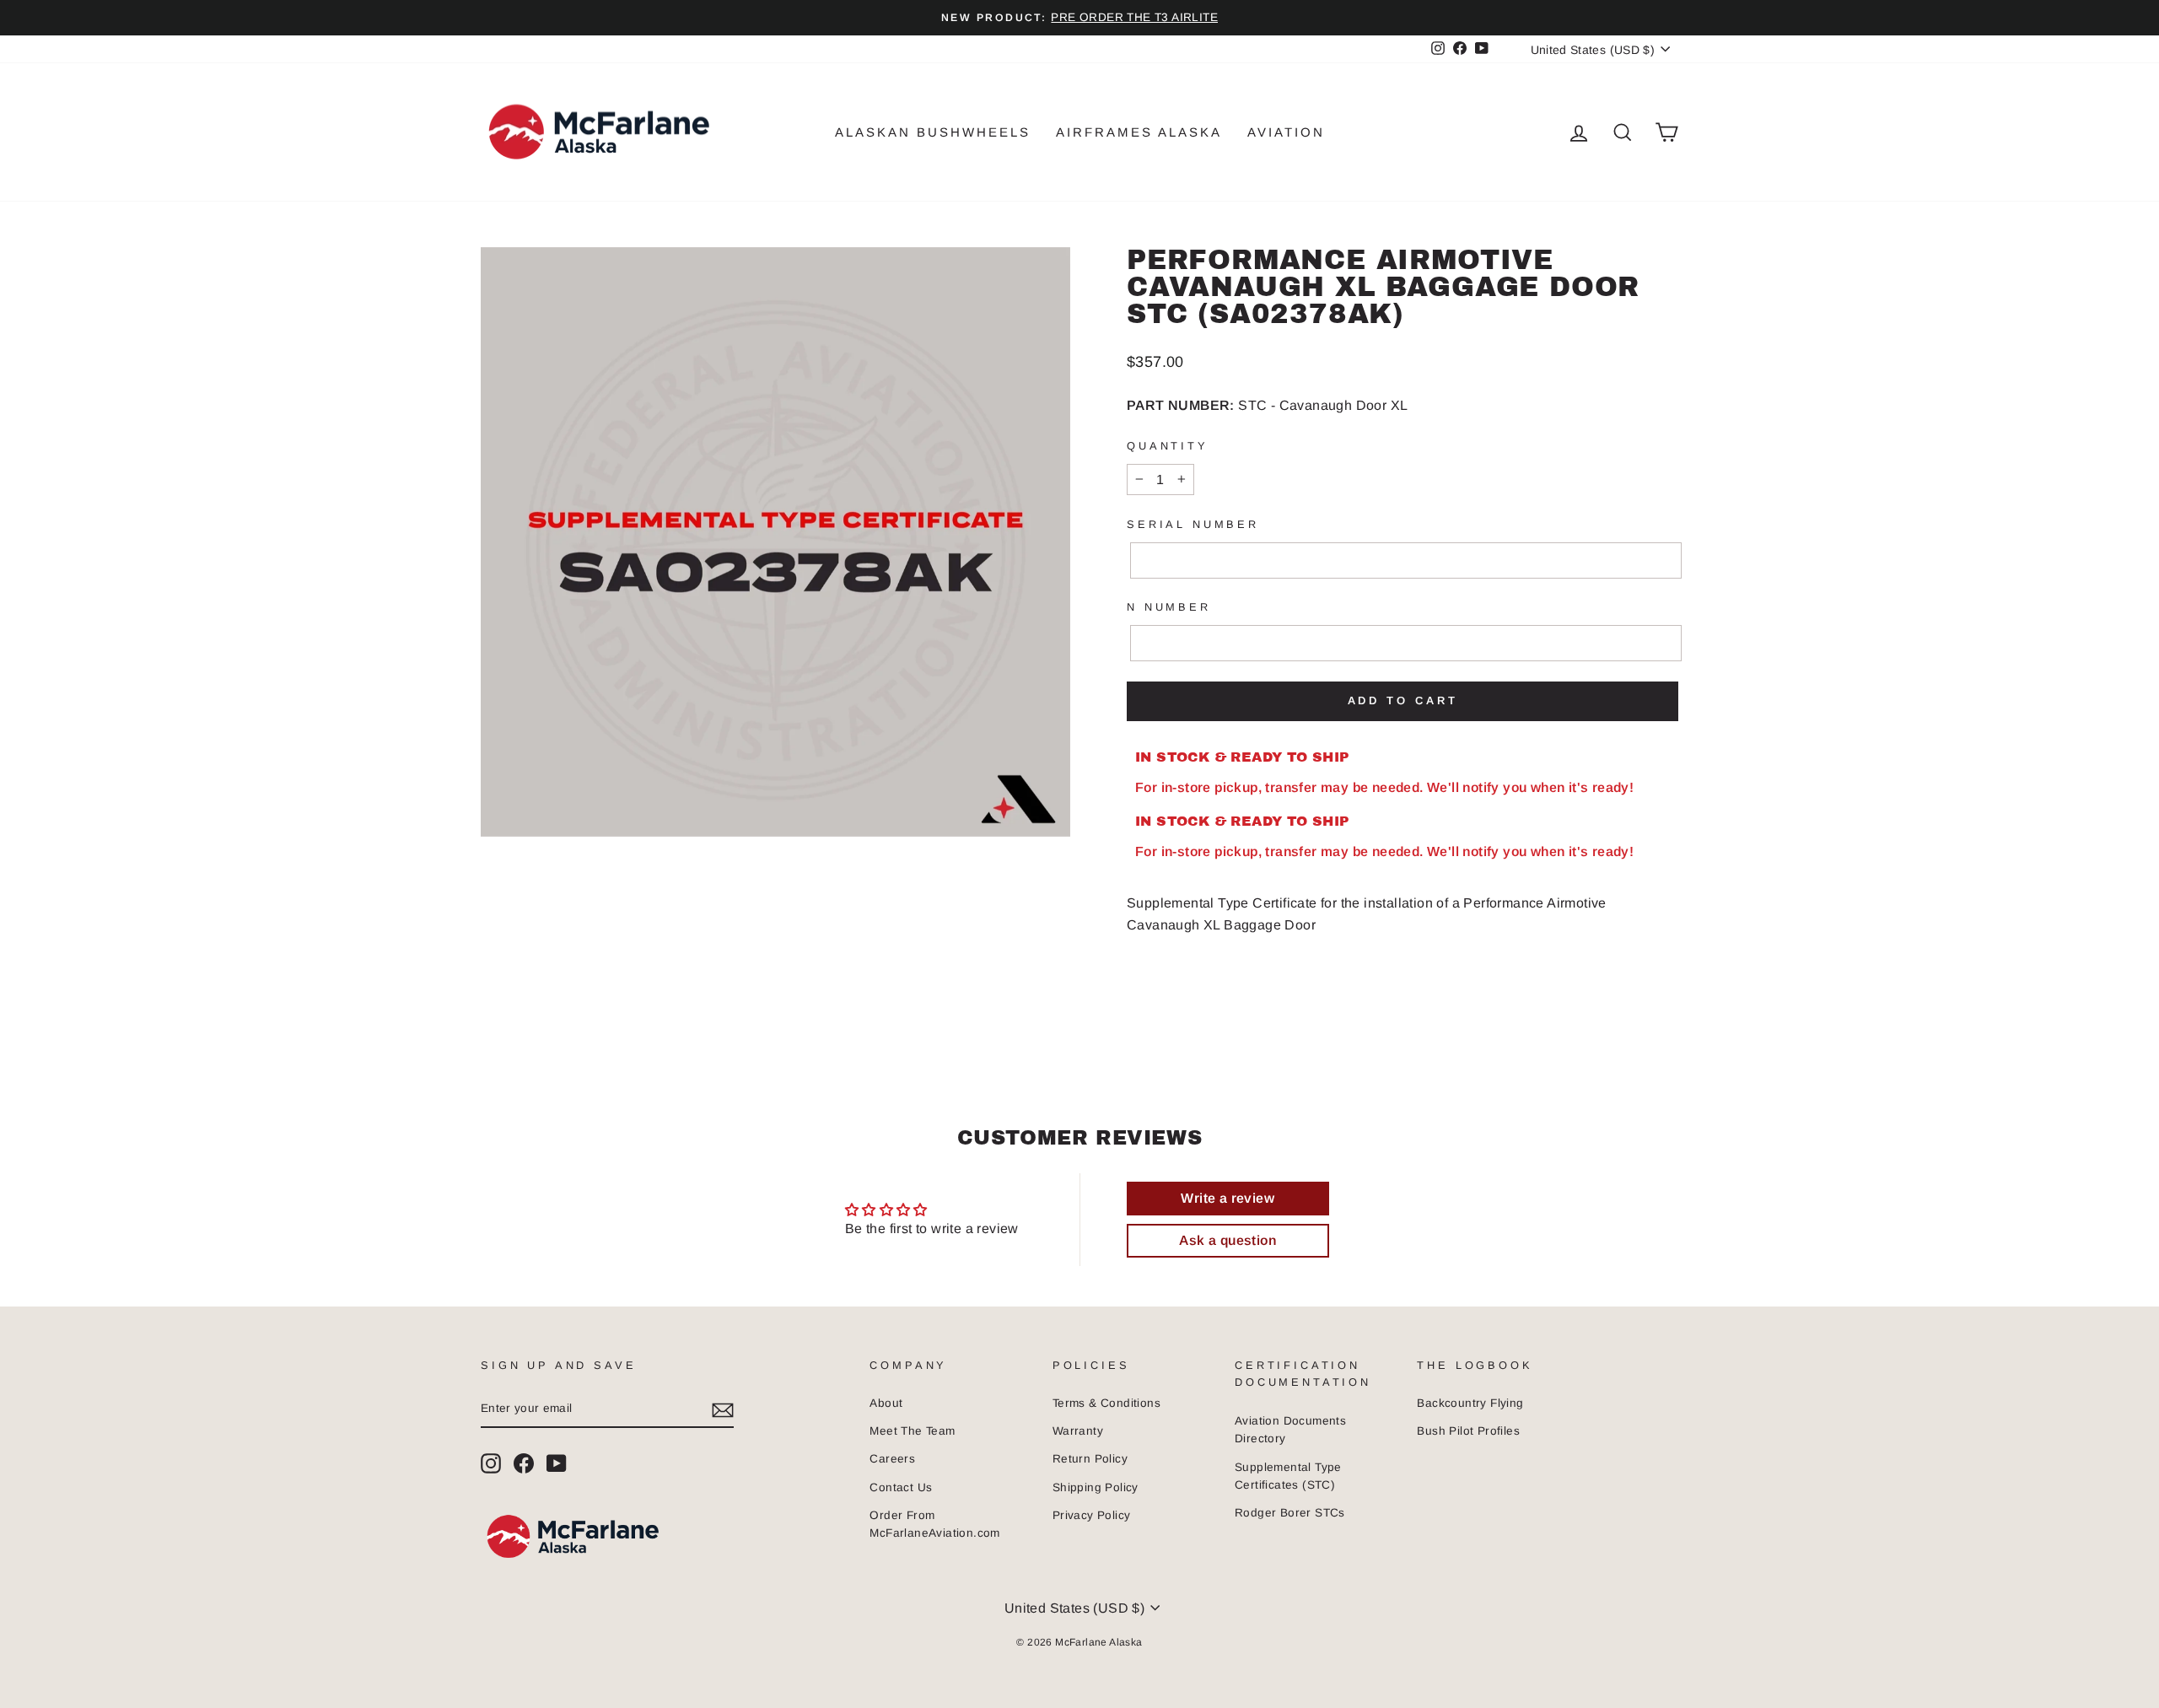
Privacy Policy (1092, 1515)
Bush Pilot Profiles (1468, 1431)
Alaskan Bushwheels (933, 132)
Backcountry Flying (1470, 1403)
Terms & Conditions (1106, 1403)
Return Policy (1090, 1459)
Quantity (1168, 446)
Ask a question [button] (1228, 1240)
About (886, 1403)
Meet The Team (912, 1431)
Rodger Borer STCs (1290, 1513)
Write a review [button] (1228, 1198)
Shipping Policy (1096, 1487)
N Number (1169, 607)
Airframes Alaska (1139, 132)
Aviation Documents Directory (1290, 1430)
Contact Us (901, 1487)
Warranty (1078, 1431)
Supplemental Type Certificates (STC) (1288, 1476)
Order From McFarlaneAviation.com (934, 1525)
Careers (892, 1459)
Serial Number (1193, 524)
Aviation (1286, 132)
